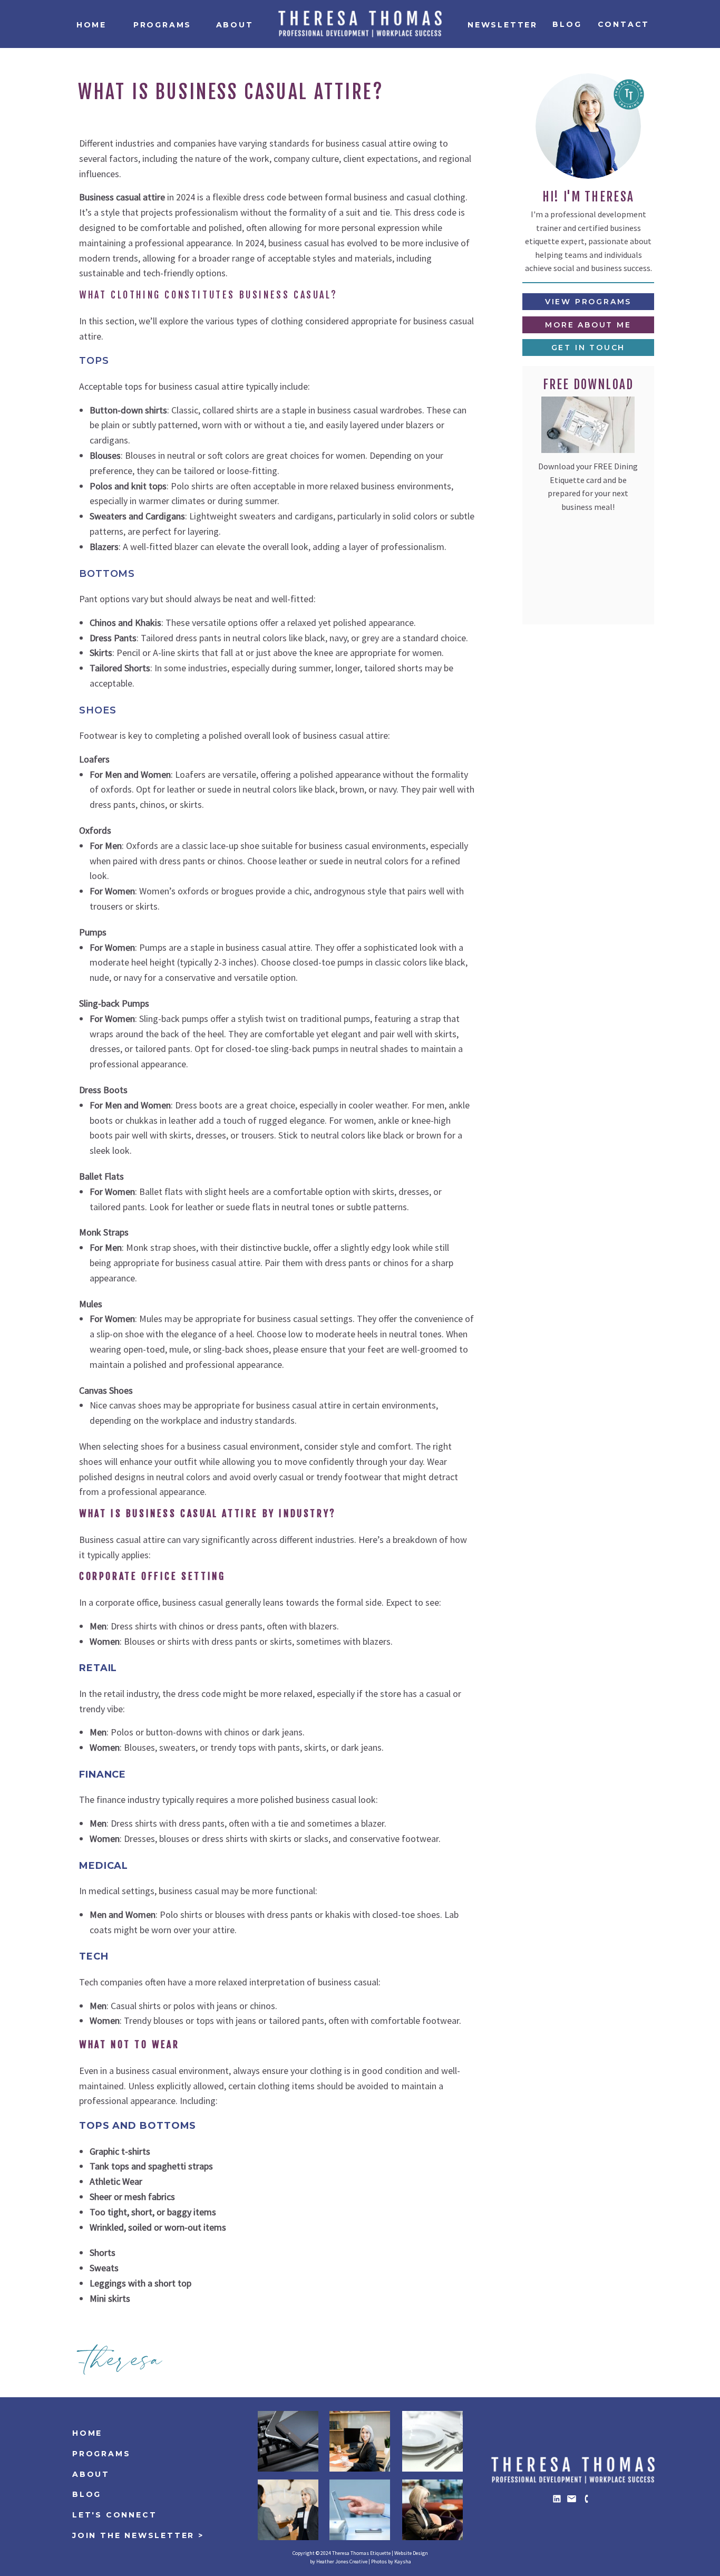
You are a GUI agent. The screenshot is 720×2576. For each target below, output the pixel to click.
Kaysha (403, 2561)
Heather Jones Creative (342, 2561)
